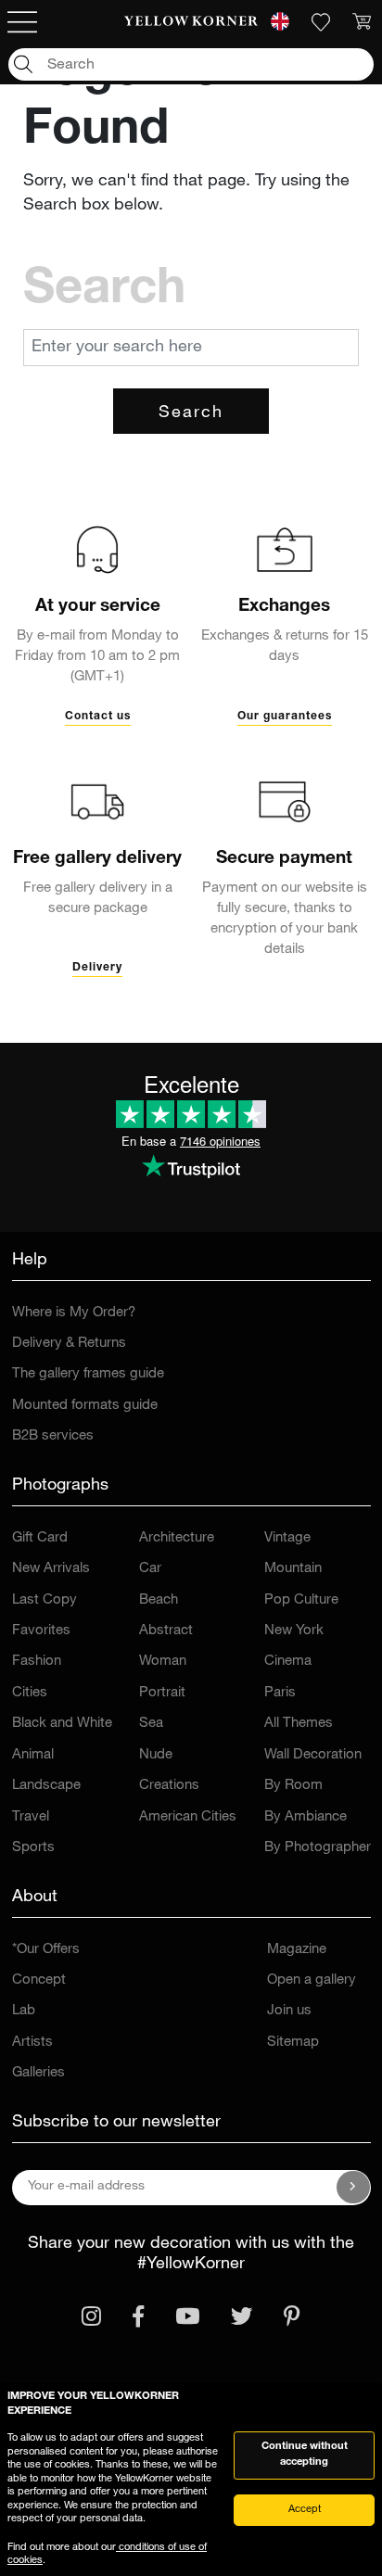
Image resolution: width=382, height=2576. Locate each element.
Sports (33, 1848)
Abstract (166, 1631)
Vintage (287, 1538)
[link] (191, 22)
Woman (163, 1662)
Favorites (41, 1631)
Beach (159, 1600)
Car (150, 1569)
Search (191, 413)
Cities (30, 1693)
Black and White (62, 1724)
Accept (305, 2510)
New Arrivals (51, 1569)
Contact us (98, 717)
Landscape (46, 1786)
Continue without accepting (305, 2455)
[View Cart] (362, 22)
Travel (31, 1817)
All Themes (299, 1724)
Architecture (177, 1538)
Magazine (297, 1950)
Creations (169, 1786)
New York (294, 1631)
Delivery (97, 968)
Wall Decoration (313, 1755)
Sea (151, 1724)
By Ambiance (306, 1817)
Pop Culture (301, 1600)
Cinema (288, 1662)
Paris (280, 1693)
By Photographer (318, 1848)
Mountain (293, 1569)
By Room (293, 1786)
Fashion (37, 1662)
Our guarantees (285, 717)
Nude (156, 1755)
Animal (33, 1755)
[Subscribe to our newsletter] (353, 2188)
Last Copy (45, 1600)
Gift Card (40, 1538)
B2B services (53, 1436)
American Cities (188, 1817)
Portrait (162, 1693)
